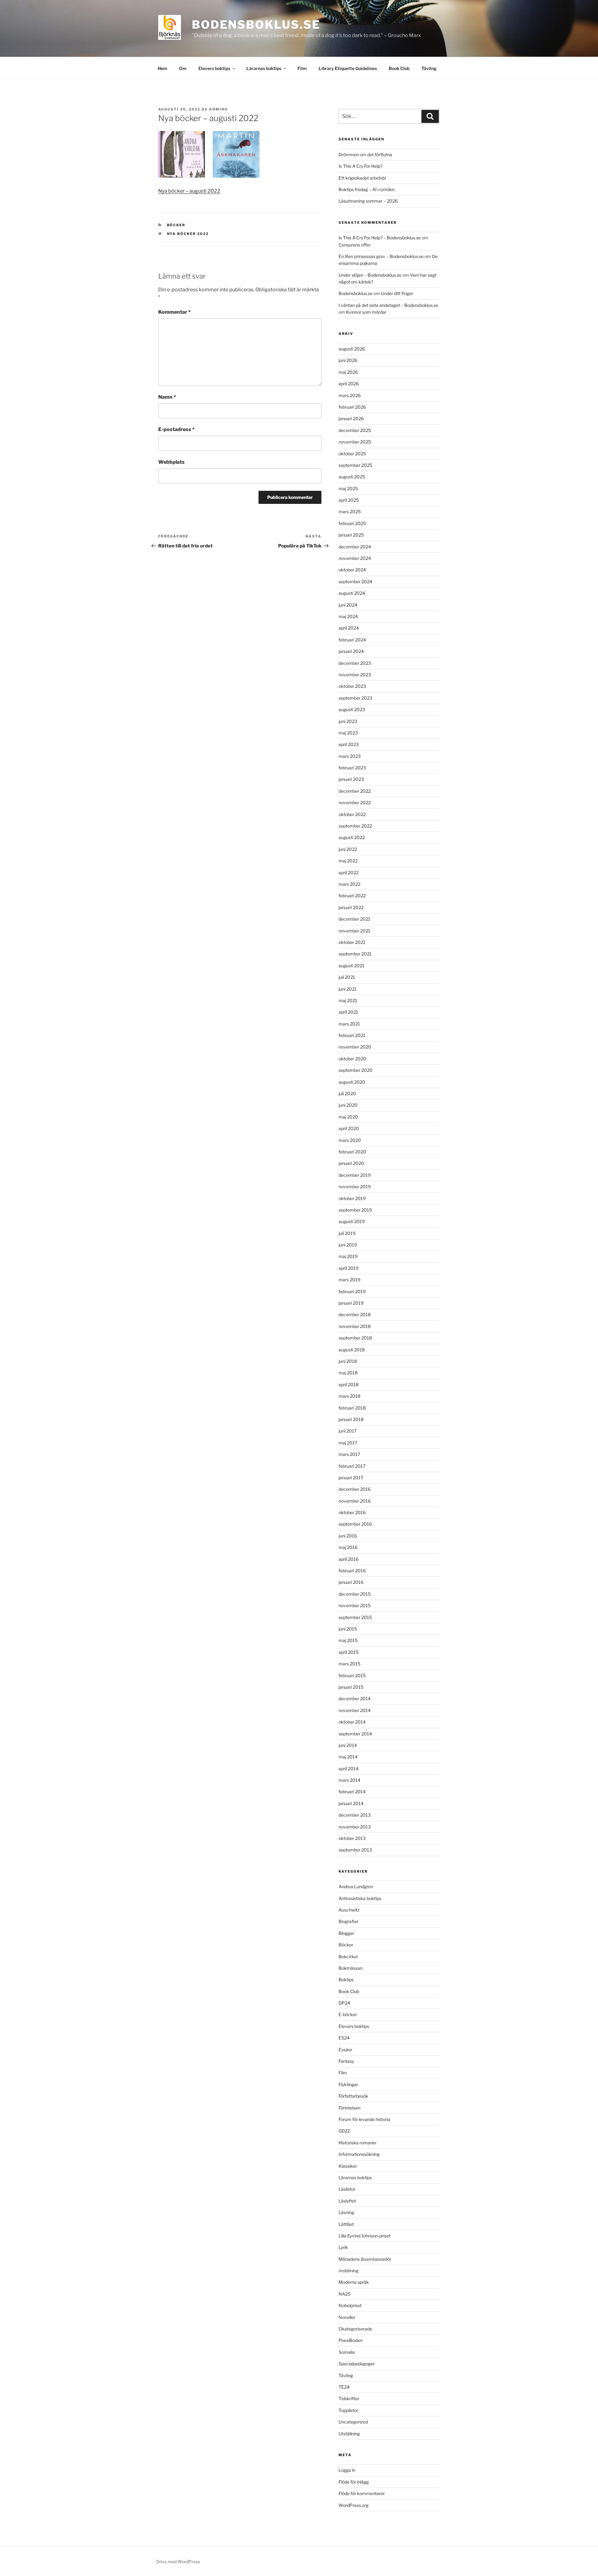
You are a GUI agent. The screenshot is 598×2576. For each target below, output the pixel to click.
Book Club (399, 68)
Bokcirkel (348, 1957)
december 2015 (355, 1594)
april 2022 (349, 873)
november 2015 (355, 1605)
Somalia (347, 2352)
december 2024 (355, 547)
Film (302, 68)
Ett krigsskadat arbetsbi (362, 178)
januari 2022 (351, 907)
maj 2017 (348, 1443)
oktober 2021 (352, 942)
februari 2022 (352, 896)
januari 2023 (351, 779)
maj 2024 (348, 616)
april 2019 (349, 1268)
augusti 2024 (352, 593)
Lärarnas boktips (264, 68)
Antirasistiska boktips (360, 1898)
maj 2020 (348, 1117)
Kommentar (174, 312)
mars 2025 (350, 511)
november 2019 (355, 1187)
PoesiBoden (351, 2340)
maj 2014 (348, 1757)
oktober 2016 (352, 1512)
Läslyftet (347, 2201)
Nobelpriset (350, 2305)
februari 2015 (352, 1675)
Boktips (346, 1980)
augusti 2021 (351, 966)
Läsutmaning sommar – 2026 (368, 201)
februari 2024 (352, 640)
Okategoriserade (355, 2329)
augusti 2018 (352, 1350)
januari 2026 (351, 418)
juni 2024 (348, 605)
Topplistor (348, 2410)
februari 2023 (352, 768)
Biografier (349, 1921)
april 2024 (349, 628)
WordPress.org (354, 2505)
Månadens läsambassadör (365, 2259)
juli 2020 (347, 1093)
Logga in (347, 2470)
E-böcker (348, 2014)
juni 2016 (348, 1536)
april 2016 (349, 1559)
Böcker (176, 225)
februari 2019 (352, 1291)
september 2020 (356, 1070)
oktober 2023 (352, 686)
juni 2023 (348, 721)
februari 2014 (352, 1792)
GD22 (344, 2131)
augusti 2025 (352, 477)
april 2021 (348, 1012)
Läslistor (347, 2189)
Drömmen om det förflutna (365, 155)
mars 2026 (350, 395)
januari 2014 (351, 1803)
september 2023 (355, 698)
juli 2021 (347, 977)
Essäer (345, 2050)
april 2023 (349, 744)
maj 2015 (348, 1640)
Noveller (347, 2317)
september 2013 (355, 1850)
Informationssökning (359, 2154)
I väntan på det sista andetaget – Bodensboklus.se (388, 305)
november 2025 (355, 442)
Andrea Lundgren (356, 1886)
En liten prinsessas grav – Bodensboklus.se (381, 256)
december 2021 (354, 919)
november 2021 (354, 931)
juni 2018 (348, 1361)
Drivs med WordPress (178, 2562)
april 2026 (349, 384)
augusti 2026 (352, 349)
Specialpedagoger (357, 2364)
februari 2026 (352, 407)
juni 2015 (348, 1629)
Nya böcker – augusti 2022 (189, 191)
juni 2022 (348, 849)
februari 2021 (352, 1035)
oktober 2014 (352, 1722)
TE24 (344, 2387)
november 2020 (355, 1047)
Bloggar (346, 1933)
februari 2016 (352, 1571)
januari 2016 (351, 1582)
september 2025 (355, 465)
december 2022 (355, 791)
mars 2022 (349, 884)
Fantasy (346, 2061)
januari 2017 (351, 1478)
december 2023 (355, 663)
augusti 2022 (352, 837)
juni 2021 (348, 989)
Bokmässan (351, 1968)
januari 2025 (351, 535)
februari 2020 (352, 1152)
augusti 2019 (352, 1221)
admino (218, 109)
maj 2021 (348, 1000)
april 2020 (349, 1128)
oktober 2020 (352, 1059)
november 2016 (355, 1501)
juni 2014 (348, 1745)
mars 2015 (349, 1664)
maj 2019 (348, 1256)
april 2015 (349, 1652)
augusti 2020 (352, 1082)
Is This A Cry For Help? (361, 166)
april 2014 (349, 1769)
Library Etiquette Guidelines (348, 68)
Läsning (346, 2212)
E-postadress (176, 429)
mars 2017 (349, 1454)
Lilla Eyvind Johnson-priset (365, 2236)
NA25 (344, 2294)
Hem (162, 68)
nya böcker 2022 (188, 234)
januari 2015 (351, 1687)
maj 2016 (348, 1547)
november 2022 (355, 802)
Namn (167, 397)
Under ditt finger (397, 293)
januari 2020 (351, 1163)
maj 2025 (348, 488)
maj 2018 (348, 1373)
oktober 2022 (352, 814)
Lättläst (346, 2224)
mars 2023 (350, 756)
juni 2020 (348, 1105)
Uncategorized (353, 2422)
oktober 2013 (352, 1838)
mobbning (349, 2271)
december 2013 (355, 1815)
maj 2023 (348, 733)
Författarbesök (353, 2096)
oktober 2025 (352, 454)
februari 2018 (352, 1408)
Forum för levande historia (364, 2119)
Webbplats (171, 462)
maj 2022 (348, 861)
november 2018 (355, 1326)
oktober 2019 (352, 1198)
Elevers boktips (214, 68)
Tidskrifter (349, 2398)
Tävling (429, 68)
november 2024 (355, 558)
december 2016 (355, 1489)
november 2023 (355, 675)
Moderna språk (354, 2282)
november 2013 (355, 1827)
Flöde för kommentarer (362, 2493)
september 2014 (355, 1734)
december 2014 (355, 1699)
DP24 (344, 2003)
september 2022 (355, 826)
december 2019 (355, 1175)
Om (183, 68)
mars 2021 (349, 1024)
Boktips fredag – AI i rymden (367, 189)
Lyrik (343, 2247)
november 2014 (355, 1710)
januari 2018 (351, 1419)
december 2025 (355, 430)
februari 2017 (352, 1466)
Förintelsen (349, 2108)
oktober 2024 (352, 570)
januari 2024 (351, 651)
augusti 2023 (352, 709)
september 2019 (355, 1210)
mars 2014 (349, 1780)
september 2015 (355, 1617)
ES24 (344, 2038)
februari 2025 (352, 523)
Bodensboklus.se (256, 25)
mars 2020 (350, 1140)
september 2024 (355, 582)
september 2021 (355, 954)
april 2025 (349, 500)
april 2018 (349, 1384)
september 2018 (355, 1338)
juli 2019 (347, 1233)
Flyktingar (348, 2084)
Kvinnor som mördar (366, 312)
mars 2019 (349, 1280)
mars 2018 (349, 1396)
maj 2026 (348, 372)
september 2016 (355, 1524)
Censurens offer (355, 245)
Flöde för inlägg (354, 2482)
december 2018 (355, 1314)
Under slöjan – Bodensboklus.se (370, 275)
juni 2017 (348, 1431)
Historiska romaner (358, 2143)
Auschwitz (349, 1910)
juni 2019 (348, 1245)
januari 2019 (351, 1303)
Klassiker (348, 2166)
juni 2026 (348, 360)
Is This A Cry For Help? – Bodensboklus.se (380, 238)
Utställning (349, 2434)
